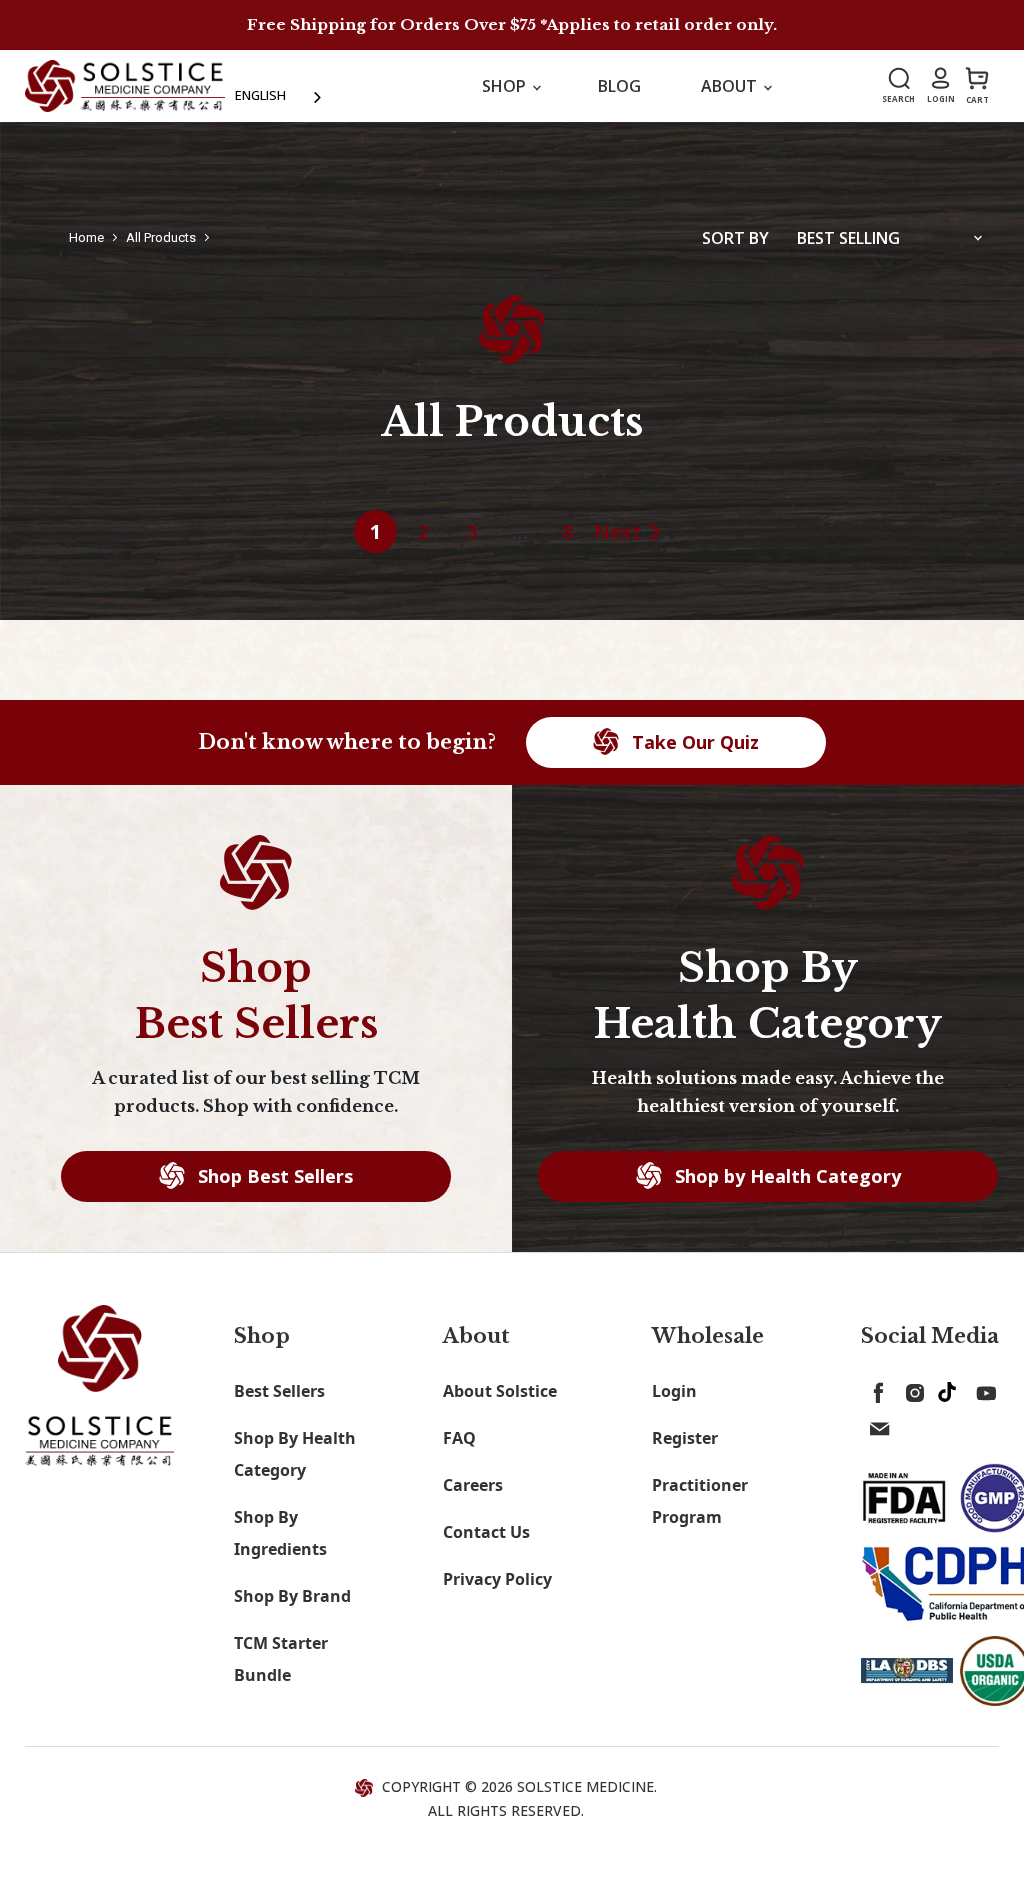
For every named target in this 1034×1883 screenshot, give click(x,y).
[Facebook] (875, 1389)
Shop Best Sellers (273, 1176)
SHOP (506, 86)
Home (86, 237)
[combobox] (280, 95)
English (260, 95)
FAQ (459, 1438)
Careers (473, 1485)
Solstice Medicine (585, 1786)
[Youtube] (983, 1389)
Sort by (735, 238)
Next (617, 531)
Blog (619, 86)
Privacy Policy (497, 1579)
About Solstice (500, 1391)
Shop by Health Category (785, 1176)
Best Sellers (279, 1391)
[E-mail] (875, 1425)
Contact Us (486, 1532)
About (731, 86)
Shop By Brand (292, 1596)
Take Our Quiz (693, 742)
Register (685, 1438)
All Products (161, 237)
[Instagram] (911, 1389)
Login (674, 1391)
